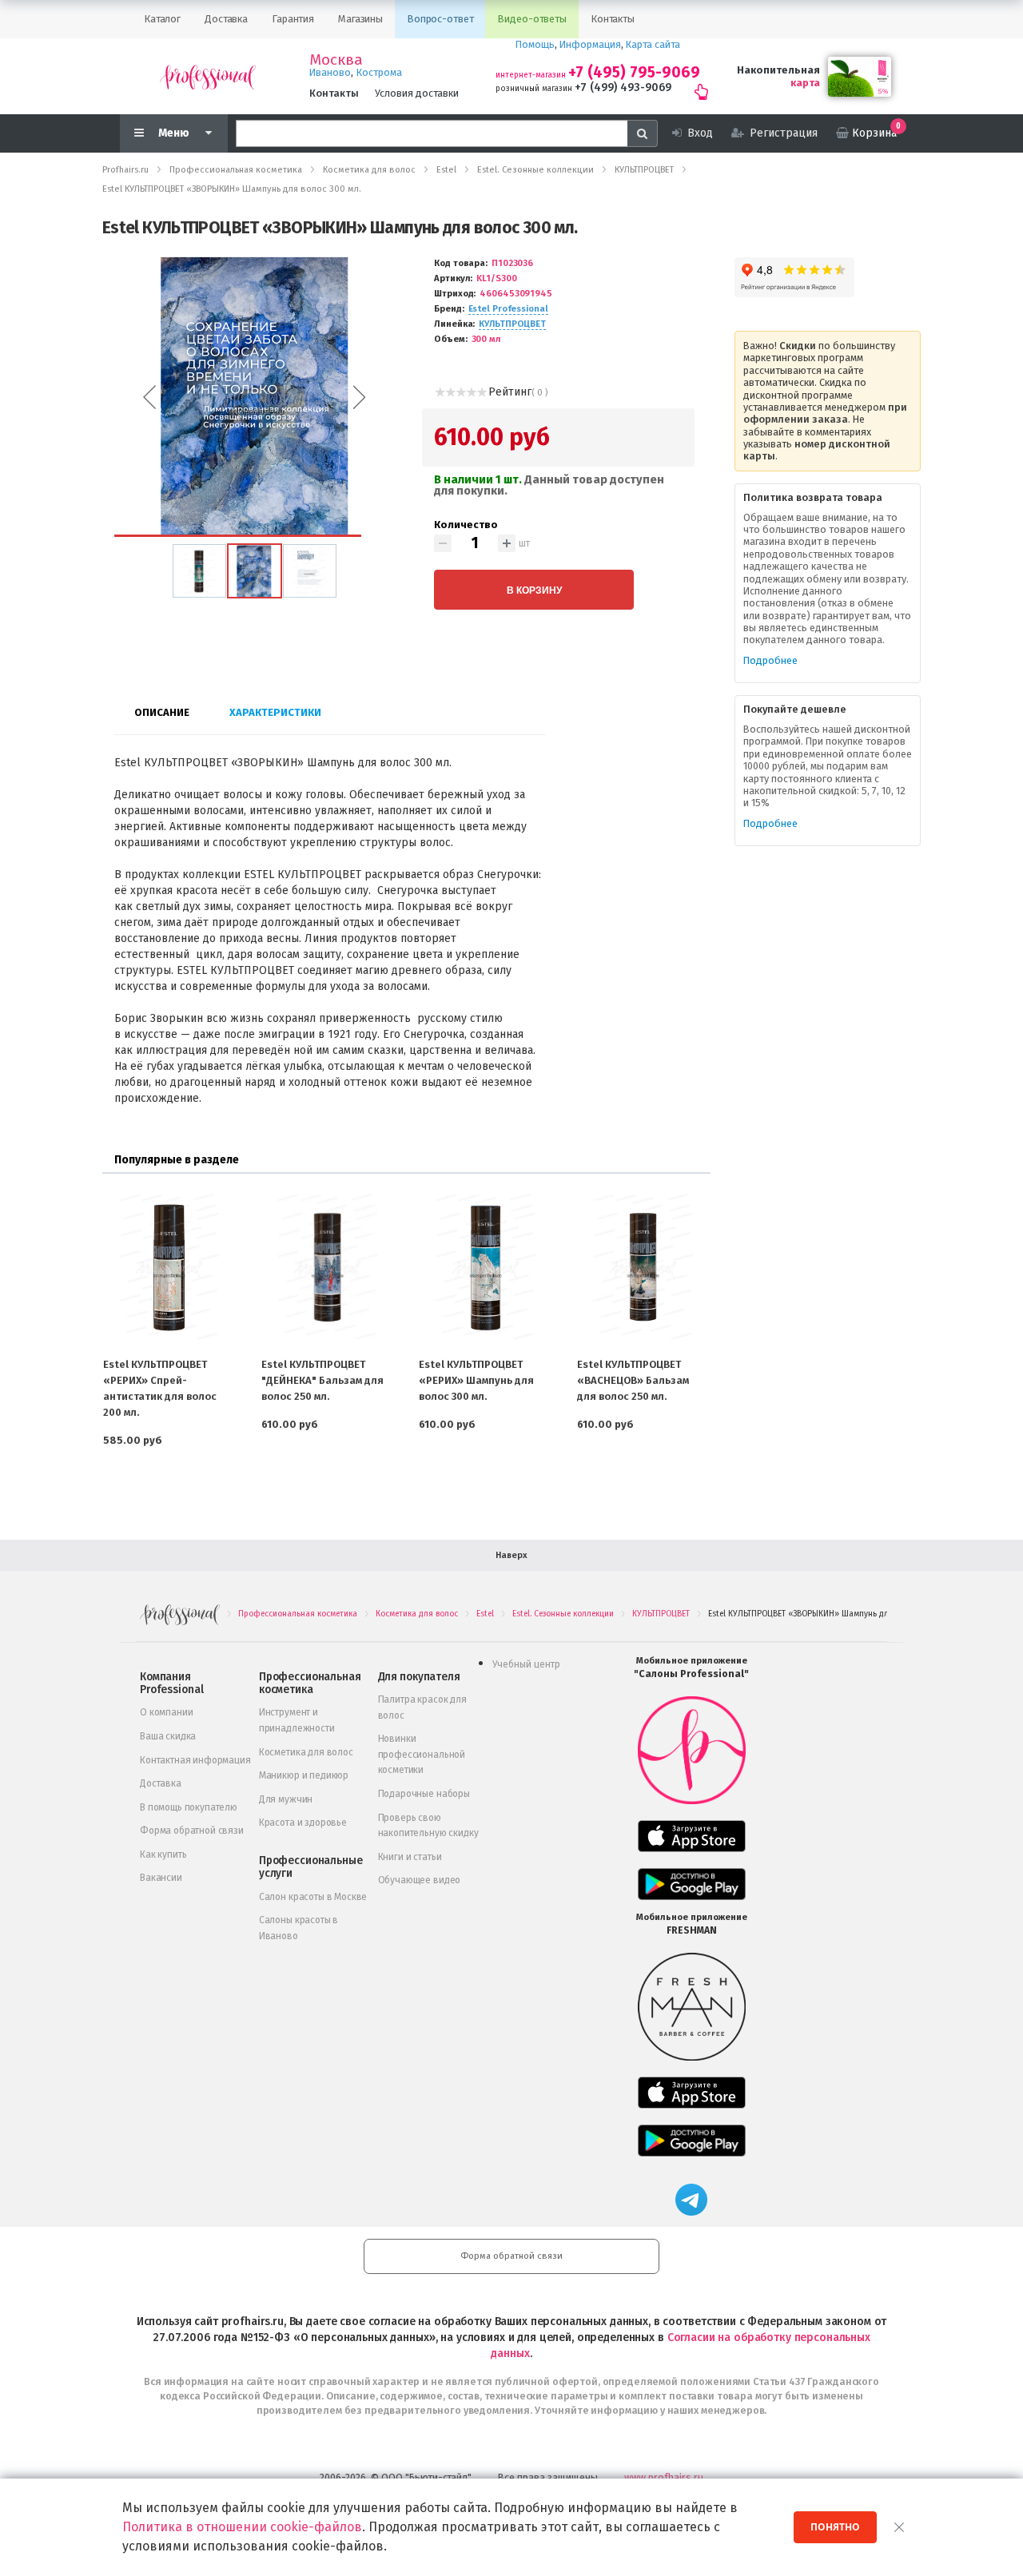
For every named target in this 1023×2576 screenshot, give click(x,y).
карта (805, 83)
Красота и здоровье (303, 1823)
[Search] (643, 133)
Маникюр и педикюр (304, 1775)
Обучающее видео (420, 1880)
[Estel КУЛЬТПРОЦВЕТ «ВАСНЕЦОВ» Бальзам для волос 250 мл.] (643, 1267)
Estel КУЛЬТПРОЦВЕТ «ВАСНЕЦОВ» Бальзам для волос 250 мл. (633, 1380)
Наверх (511, 1555)
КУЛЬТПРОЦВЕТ (512, 324)
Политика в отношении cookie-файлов (242, 2527)
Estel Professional (508, 309)
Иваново (330, 72)
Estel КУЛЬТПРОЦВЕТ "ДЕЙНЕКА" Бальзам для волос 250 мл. (322, 1380)
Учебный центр (526, 1664)
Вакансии (161, 1878)
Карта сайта (653, 44)
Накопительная (778, 70)
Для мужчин (286, 1799)
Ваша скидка (168, 1736)
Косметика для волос (306, 1752)
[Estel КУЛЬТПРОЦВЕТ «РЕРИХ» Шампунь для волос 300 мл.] (485, 1267)
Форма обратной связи (192, 1831)
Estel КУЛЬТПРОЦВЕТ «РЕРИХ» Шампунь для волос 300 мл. (476, 1380)
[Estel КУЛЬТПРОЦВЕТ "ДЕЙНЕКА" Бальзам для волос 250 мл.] (328, 1267)
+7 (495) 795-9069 (634, 72)
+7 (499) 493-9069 (623, 87)
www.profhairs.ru (664, 2477)
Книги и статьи (410, 1857)
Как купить (163, 1854)
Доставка (161, 1783)
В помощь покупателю (189, 1807)
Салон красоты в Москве (313, 1897)
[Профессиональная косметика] (208, 76)
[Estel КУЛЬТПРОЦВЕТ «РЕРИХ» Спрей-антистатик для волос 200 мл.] (169, 1267)
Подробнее (770, 660)
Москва (336, 60)
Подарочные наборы (424, 1794)
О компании (166, 1712)
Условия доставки (417, 93)
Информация (590, 44)
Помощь (535, 44)
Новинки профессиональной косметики (422, 1754)
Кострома (379, 72)
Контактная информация (195, 1760)
